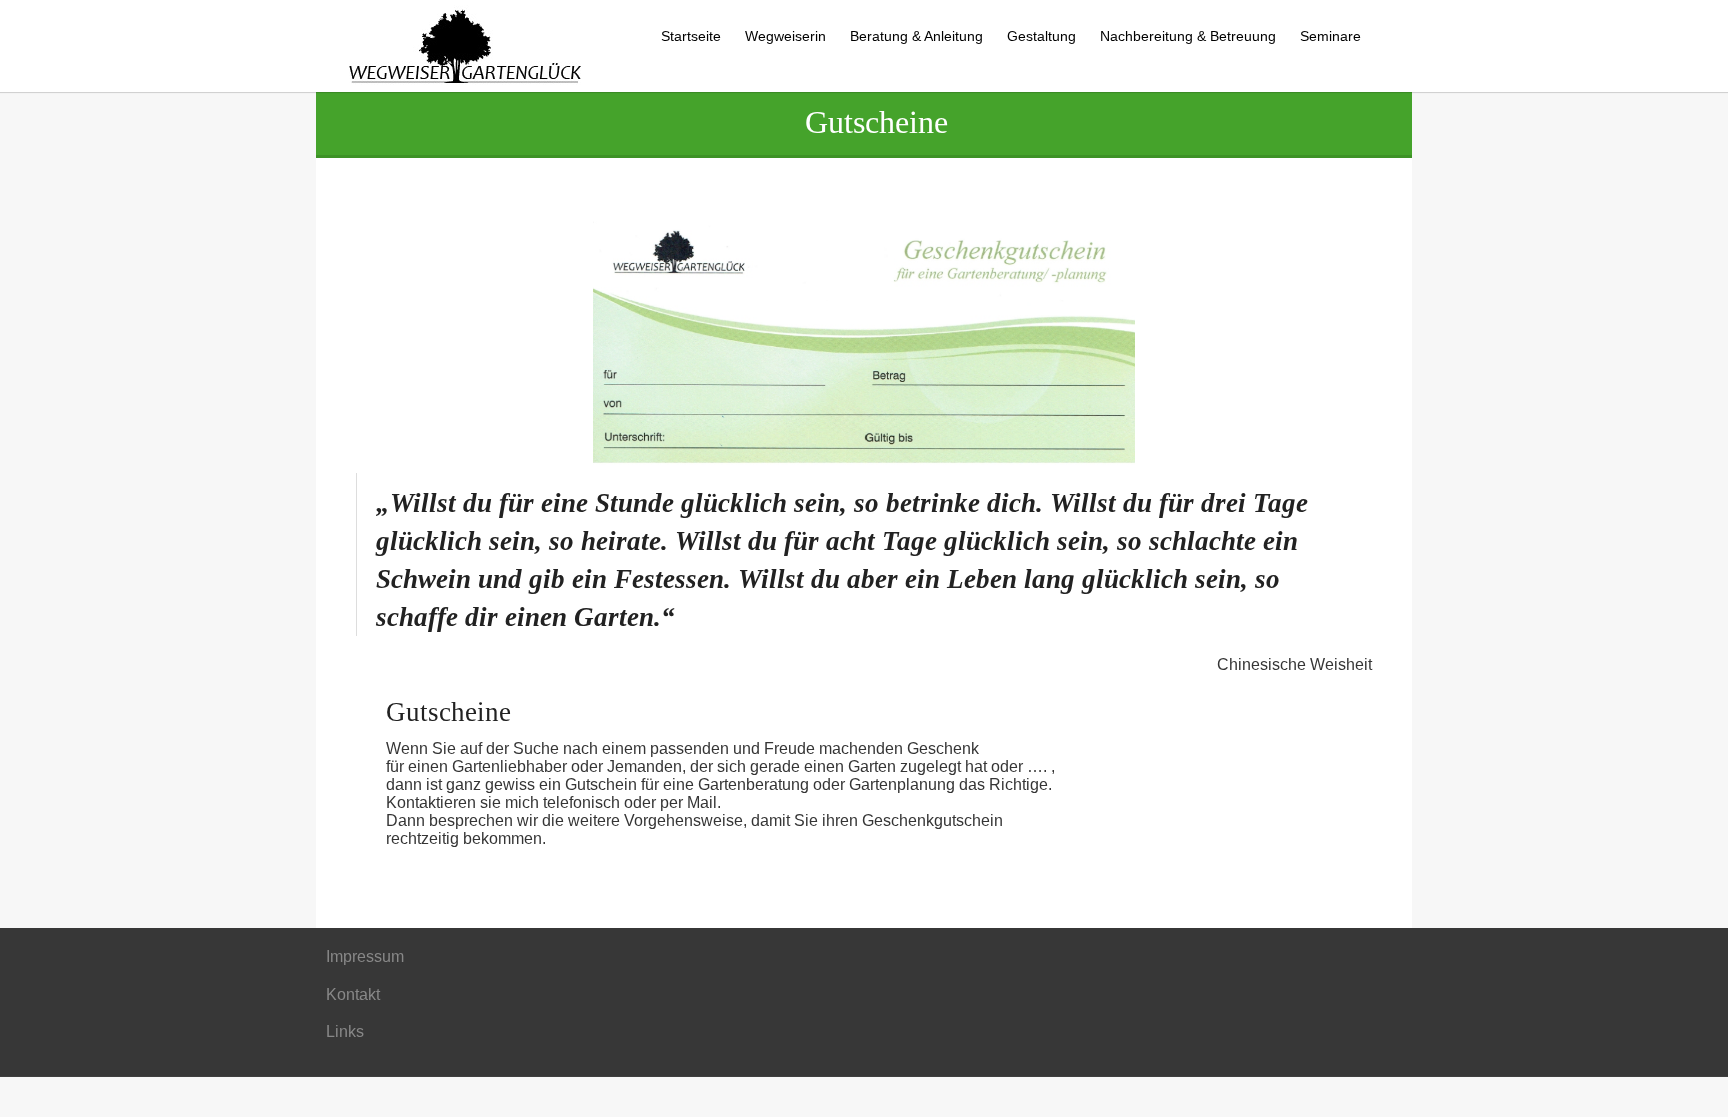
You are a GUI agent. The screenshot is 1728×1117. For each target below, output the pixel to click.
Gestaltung (1041, 36)
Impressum (365, 956)
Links (345, 1031)
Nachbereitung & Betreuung (1188, 36)
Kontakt (353, 994)
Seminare (1330, 36)
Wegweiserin (785, 36)
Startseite (691, 36)
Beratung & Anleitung (916, 36)
